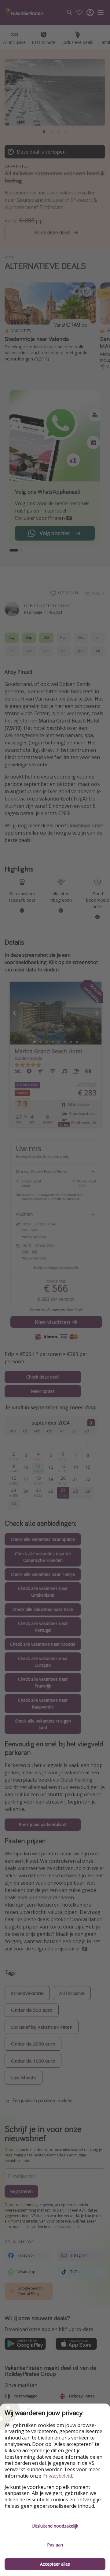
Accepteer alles (55, 2564)
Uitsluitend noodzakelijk (55, 2526)
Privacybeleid (57, 2476)
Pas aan (55, 2545)
